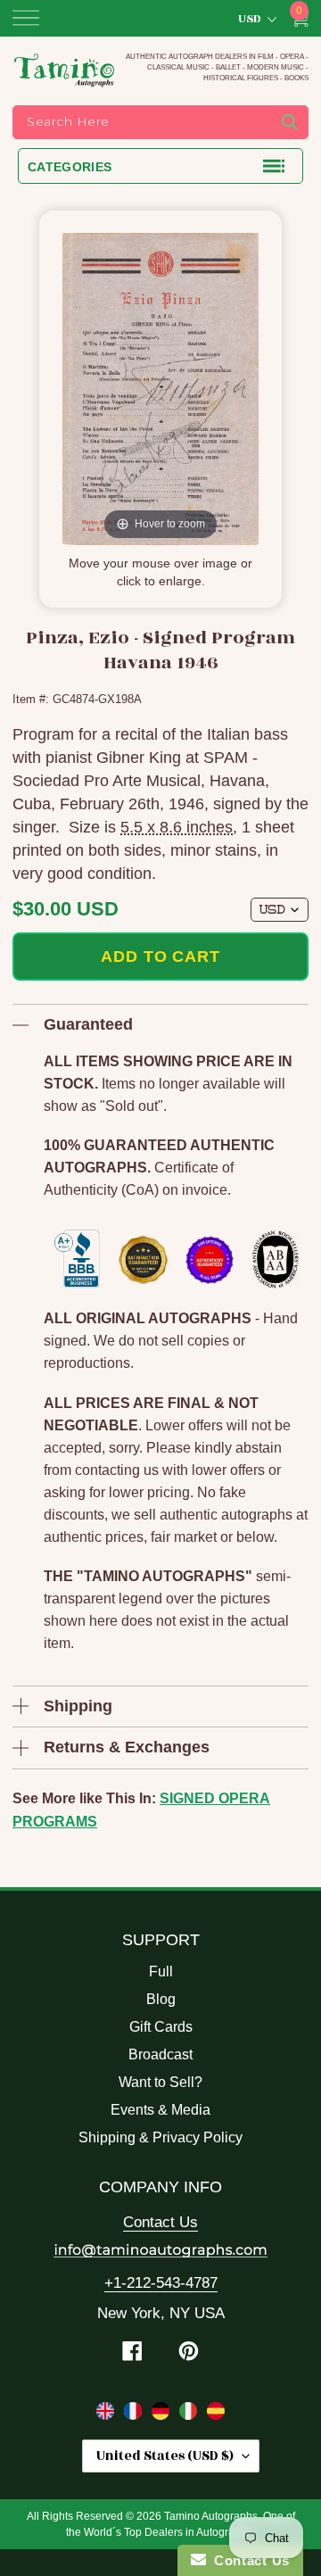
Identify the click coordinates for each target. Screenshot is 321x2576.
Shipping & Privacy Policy (160, 2137)
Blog (161, 1999)
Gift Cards (161, 2027)
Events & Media (160, 2110)
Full (161, 1971)
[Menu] (26, 18)
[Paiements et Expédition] (135, 2414)
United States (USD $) (165, 2456)
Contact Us (160, 2222)
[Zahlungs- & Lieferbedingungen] (163, 2414)
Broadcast (160, 2054)
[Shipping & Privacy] (107, 2414)
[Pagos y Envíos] (216, 2414)
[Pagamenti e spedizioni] (190, 2414)
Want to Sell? (160, 2082)
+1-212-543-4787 (161, 2283)
